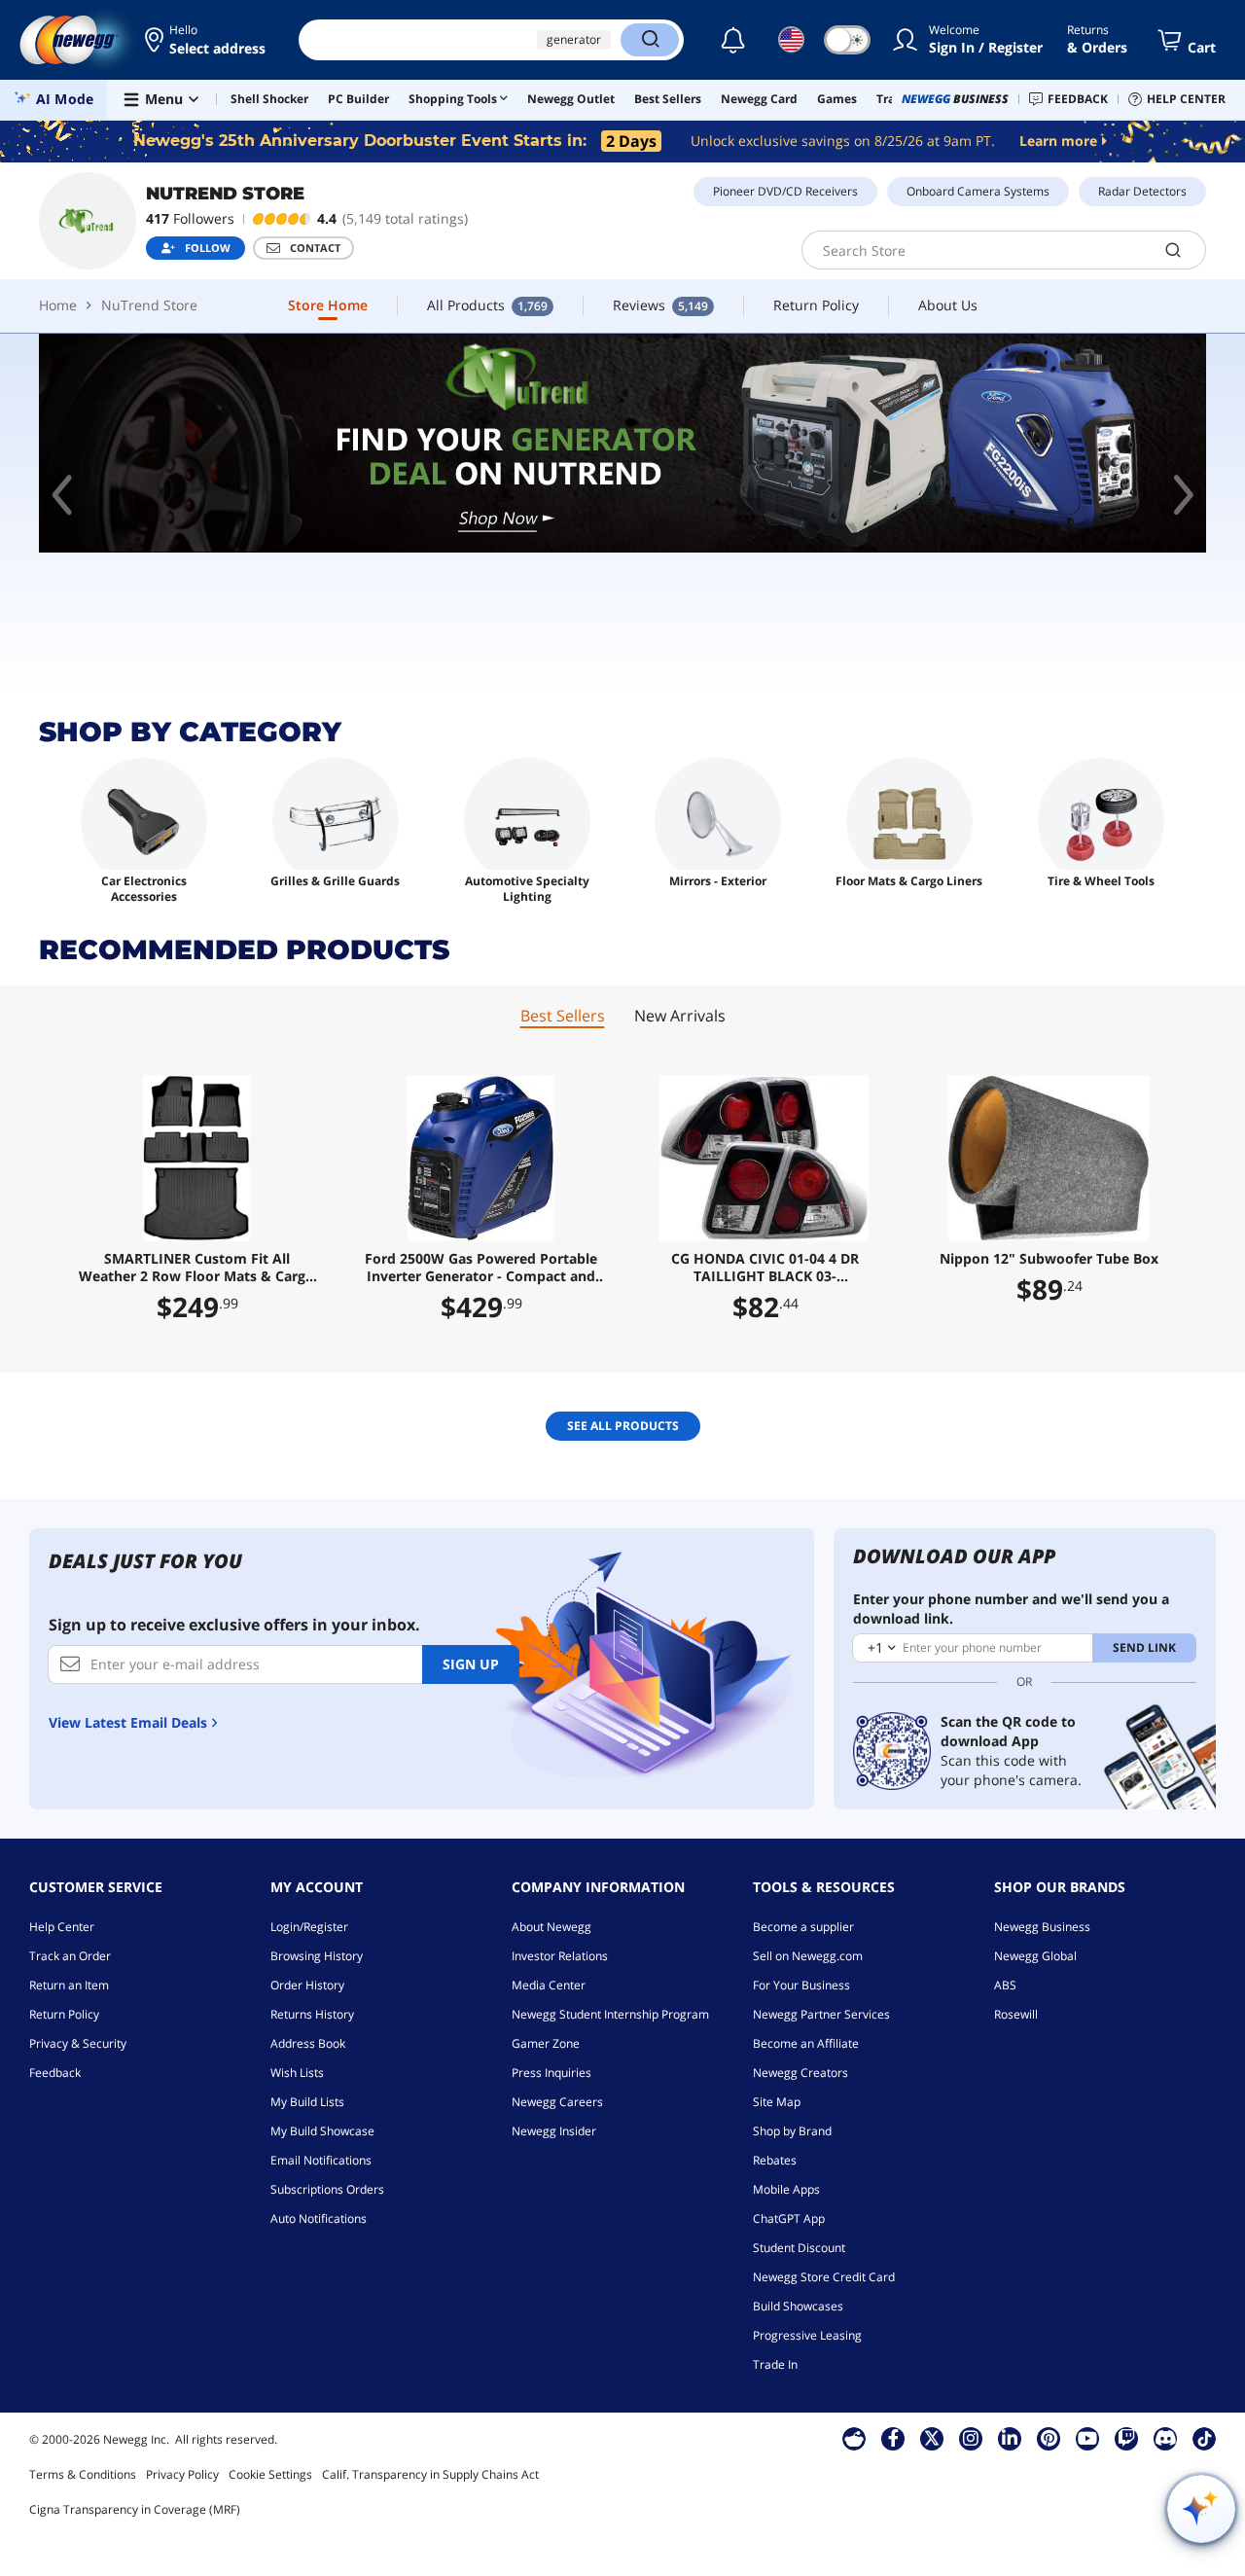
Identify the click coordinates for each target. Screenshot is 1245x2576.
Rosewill (1016, 2014)
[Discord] (1166, 2438)
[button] (207, 40)
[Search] (650, 40)
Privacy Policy (182, 2474)
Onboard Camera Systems (978, 191)
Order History (307, 1985)
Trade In (775, 2364)
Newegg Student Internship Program (610, 2014)
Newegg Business (1042, 1927)
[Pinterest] (1049, 2438)
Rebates (775, 2160)
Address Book (308, 2043)
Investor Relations (560, 1956)
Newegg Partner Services (821, 2014)
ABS (1005, 1985)
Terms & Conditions (83, 2474)
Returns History (312, 2014)
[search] (1174, 250)
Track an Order (70, 1956)
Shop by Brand (792, 2131)
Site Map (777, 2102)
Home (58, 305)
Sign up (471, 1664)
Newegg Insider (554, 2131)
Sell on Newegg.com (808, 1956)
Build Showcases (798, 2306)
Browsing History (317, 1956)
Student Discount (799, 2248)
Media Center (549, 1985)
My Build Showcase (322, 2131)
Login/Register (309, 1927)
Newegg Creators (800, 2073)
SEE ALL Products (623, 1426)
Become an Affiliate (806, 2043)
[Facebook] (893, 2438)
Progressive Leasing (807, 2335)
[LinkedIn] (1010, 2438)
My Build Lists (307, 2102)
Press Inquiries (551, 2073)
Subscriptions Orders (327, 2189)
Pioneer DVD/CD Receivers (785, 191)
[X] (932, 2438)
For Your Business (801, 1985)
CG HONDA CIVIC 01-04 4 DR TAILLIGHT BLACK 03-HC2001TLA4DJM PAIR (765, 1268)
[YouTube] (1087, 2438)
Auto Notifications (319, 2218)
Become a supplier (803, 1927)
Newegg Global (1035, 1956)
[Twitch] (1126, 2438)
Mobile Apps (786, 2189)
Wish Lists (297, 2073)
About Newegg (551, 1927)
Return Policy (64, 2014)
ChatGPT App (789, 2218)
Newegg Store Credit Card (824, 2277)
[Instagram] (971, 2438)
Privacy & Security (78, 2043)
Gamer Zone (546, 2043)
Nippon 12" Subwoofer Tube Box (1049, 1259)
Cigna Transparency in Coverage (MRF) (135, 2509)
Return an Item (69, 1985)
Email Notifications (321, 2160)
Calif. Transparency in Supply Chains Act (430, 2474)
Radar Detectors (1142, 191)
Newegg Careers (557, 2102)
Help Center (62, 1927)
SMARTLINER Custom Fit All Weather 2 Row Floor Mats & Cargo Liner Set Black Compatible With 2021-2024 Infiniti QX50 (196, 1268)
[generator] (622, 443)
